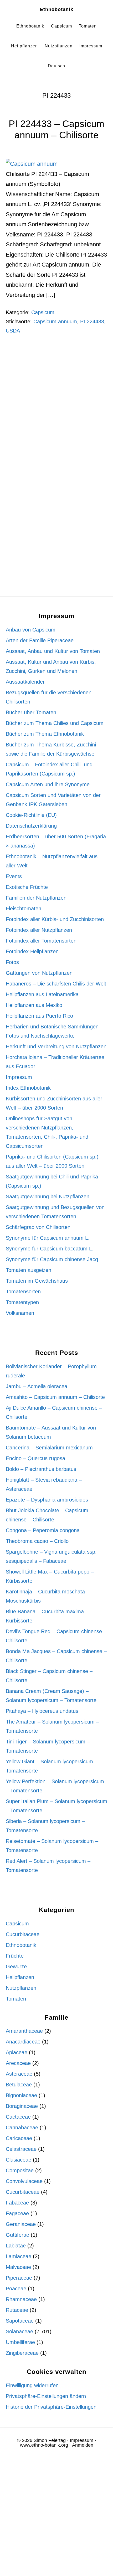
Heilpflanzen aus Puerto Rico (39, 1016)
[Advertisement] (56, 423)
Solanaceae (19, 2331)
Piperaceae (19, 2278)
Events (14, 876)
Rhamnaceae (21, 2299)
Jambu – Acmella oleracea (37, 1386)
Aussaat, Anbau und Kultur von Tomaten (53, 651)
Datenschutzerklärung (31, 826)
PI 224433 (92, 322)
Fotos (12, 962)
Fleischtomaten (24, 908)
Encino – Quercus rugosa (35, 1458)
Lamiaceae (19, 2256)
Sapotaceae (20, 2321)
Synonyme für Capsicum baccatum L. (50, 1249)
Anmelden (83, 2445)
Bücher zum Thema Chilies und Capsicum (55, 723)
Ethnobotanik (57, 9)
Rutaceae (17, 2310)
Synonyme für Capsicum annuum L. (48, 1238)
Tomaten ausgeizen (29, 1270)
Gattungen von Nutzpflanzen (39, 973)
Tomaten (16, 1999)
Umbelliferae (20, 2342)
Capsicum (43, 312)
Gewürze (16, 1966)
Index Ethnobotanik (28, 1088)
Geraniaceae (21, 2224)
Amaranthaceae (24, 2031)
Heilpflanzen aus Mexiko (34, 1005)
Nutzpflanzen (21, 1988)
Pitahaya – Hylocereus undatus (42, 1711)
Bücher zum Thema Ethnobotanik (45, 734)
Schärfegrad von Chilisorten (38, 1227)
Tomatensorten (23, 1292)
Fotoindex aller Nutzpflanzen (39, 930)
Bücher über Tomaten (31, 712)
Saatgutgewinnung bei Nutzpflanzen (48, 1196)
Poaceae (16, 2289)
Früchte (15, 1956)
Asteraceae (19, 2074)
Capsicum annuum (55, 322)
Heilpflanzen (20, 1977)
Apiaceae (17, 2052)
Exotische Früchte (27, 887)
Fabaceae (17, 2203)
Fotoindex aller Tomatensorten (41, 941)
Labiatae (16, 2246)
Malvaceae (18, 2267)
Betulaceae (19, 2085)
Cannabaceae (22, 2128)
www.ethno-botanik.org (44, 2445)
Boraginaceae (22, 2106)
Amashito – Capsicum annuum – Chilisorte (55, 1397)
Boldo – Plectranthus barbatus (41, 1469)
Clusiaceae (19, 2160)
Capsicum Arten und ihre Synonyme (48, 784)
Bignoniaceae (21, 2095)
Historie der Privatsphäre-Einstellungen (51, 2407)
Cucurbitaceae (23, 1934)
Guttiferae (17, 2235)
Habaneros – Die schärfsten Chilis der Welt (56, 984)
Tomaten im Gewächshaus (37, 1281)
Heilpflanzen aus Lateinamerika (42, 994)
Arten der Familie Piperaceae (40, 640)
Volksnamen (20, 1313)
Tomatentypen (22, 1302)
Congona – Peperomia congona (43, 1530)
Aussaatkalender (25, 682)
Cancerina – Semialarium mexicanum (49, 1448)
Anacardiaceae (23, 2042)
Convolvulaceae (24, 2181)
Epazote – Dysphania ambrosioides (47, 1500)
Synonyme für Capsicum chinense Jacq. (53, 1259)
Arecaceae (18, 2063)
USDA (13, 331)
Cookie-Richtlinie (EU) (31, 815)
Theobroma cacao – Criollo (37, 1541)
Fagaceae (17, 2213)
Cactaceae (18, 2117)
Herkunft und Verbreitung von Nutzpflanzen (56, 1046)
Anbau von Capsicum (31, 630)
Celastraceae (21, 2149)
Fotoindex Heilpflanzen (32, 951)
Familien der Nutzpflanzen (36, 898)
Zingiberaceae (22, 2353)
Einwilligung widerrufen (32, 2385)
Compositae (20, 2170)
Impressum (19, 1077)
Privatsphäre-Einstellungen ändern (46, 2396)
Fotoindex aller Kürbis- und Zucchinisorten (55, 919)
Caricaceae (19, 2138)
